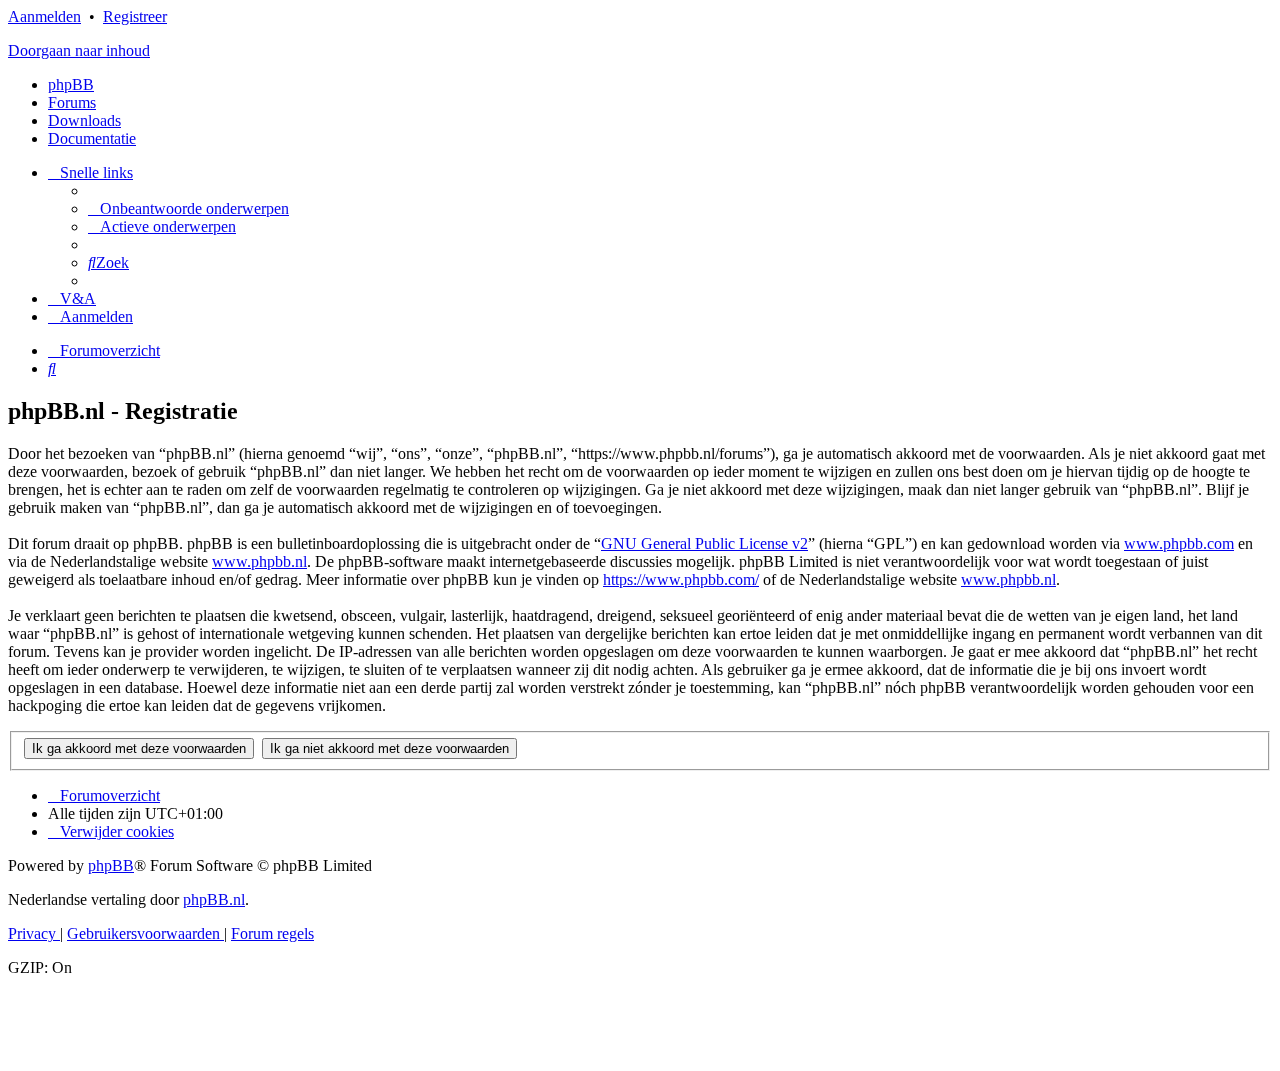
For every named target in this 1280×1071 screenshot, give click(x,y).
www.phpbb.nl (259, 561)
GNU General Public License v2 (704, 543)
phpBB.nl (214, 899)
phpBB (71, 84)
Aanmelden (44, 16)
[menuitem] (188, 208)
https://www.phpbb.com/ (681, 579)
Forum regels (272, 933)
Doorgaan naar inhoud (79, 50)
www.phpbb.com (1179, 543)
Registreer (135, 16)
